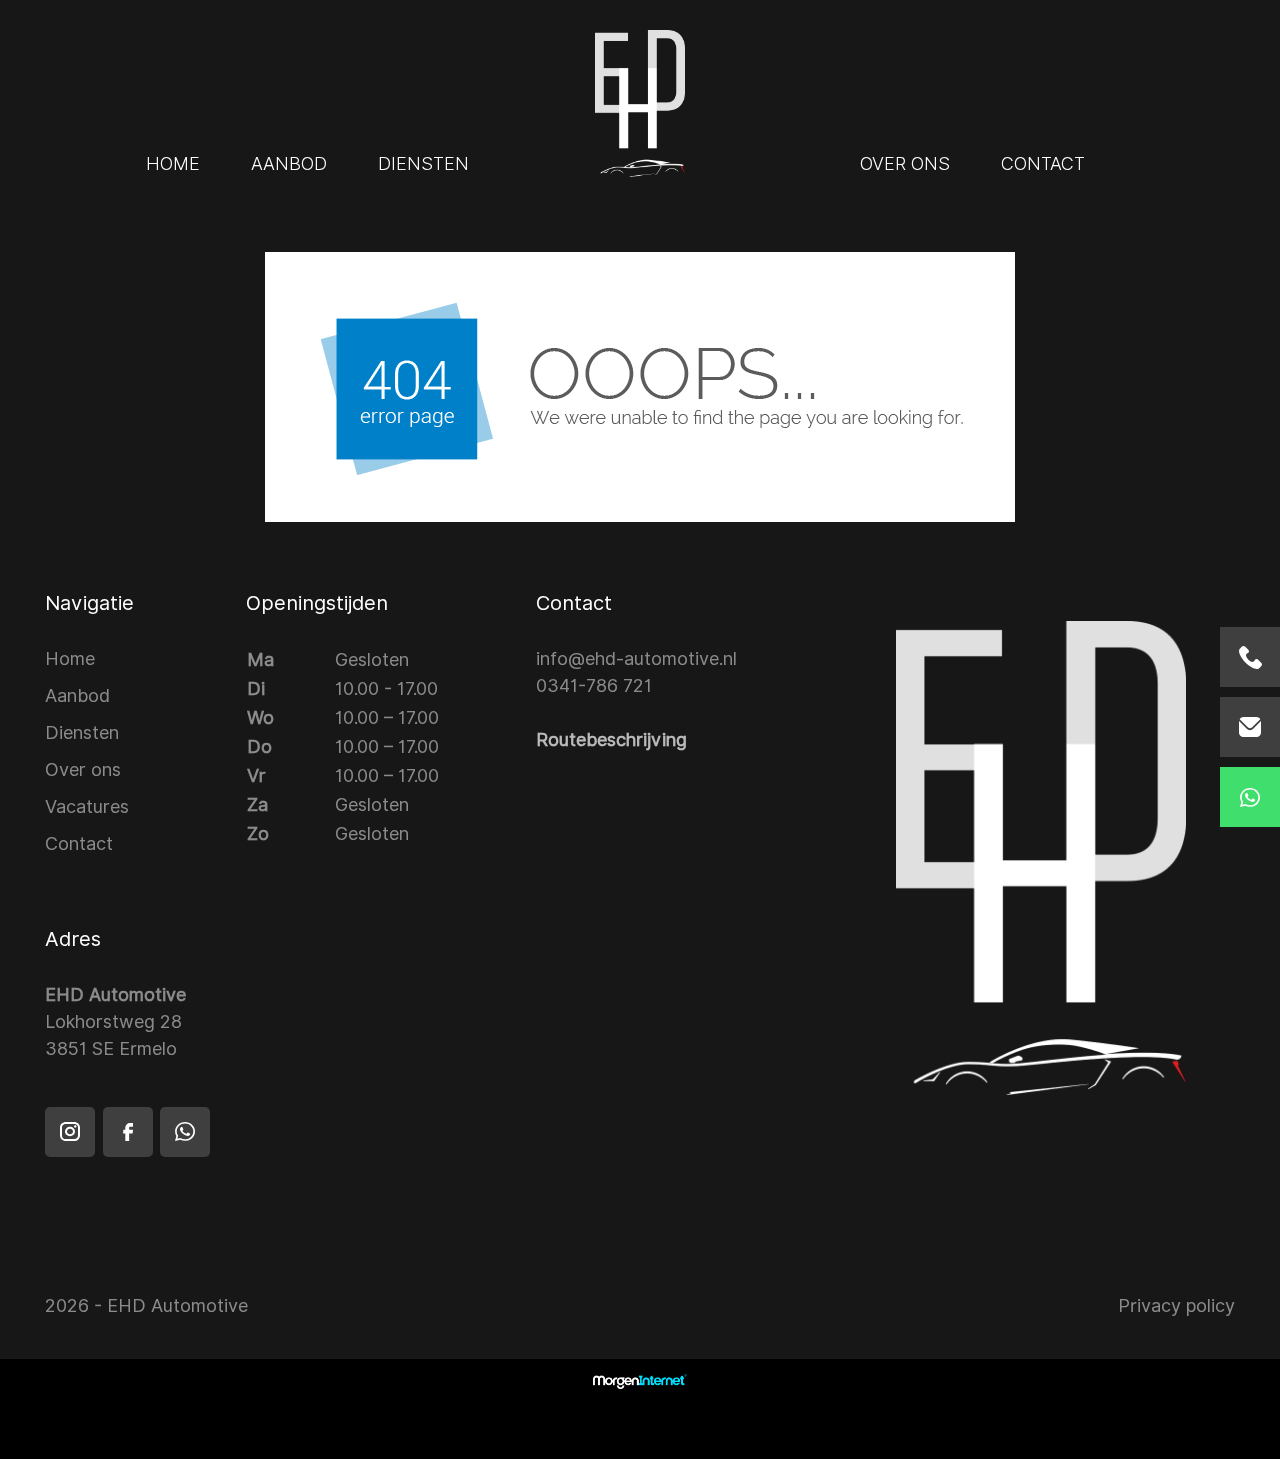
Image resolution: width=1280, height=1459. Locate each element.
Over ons (905, 163)
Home (173, 163)
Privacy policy (1176, 1305)
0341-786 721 (594, 685)
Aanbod (289, 163)
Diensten (423, 163)
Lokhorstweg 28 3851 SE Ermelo (115, 1021)
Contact (1043, 163)
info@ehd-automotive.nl (636, 658)
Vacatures (87, 806)
